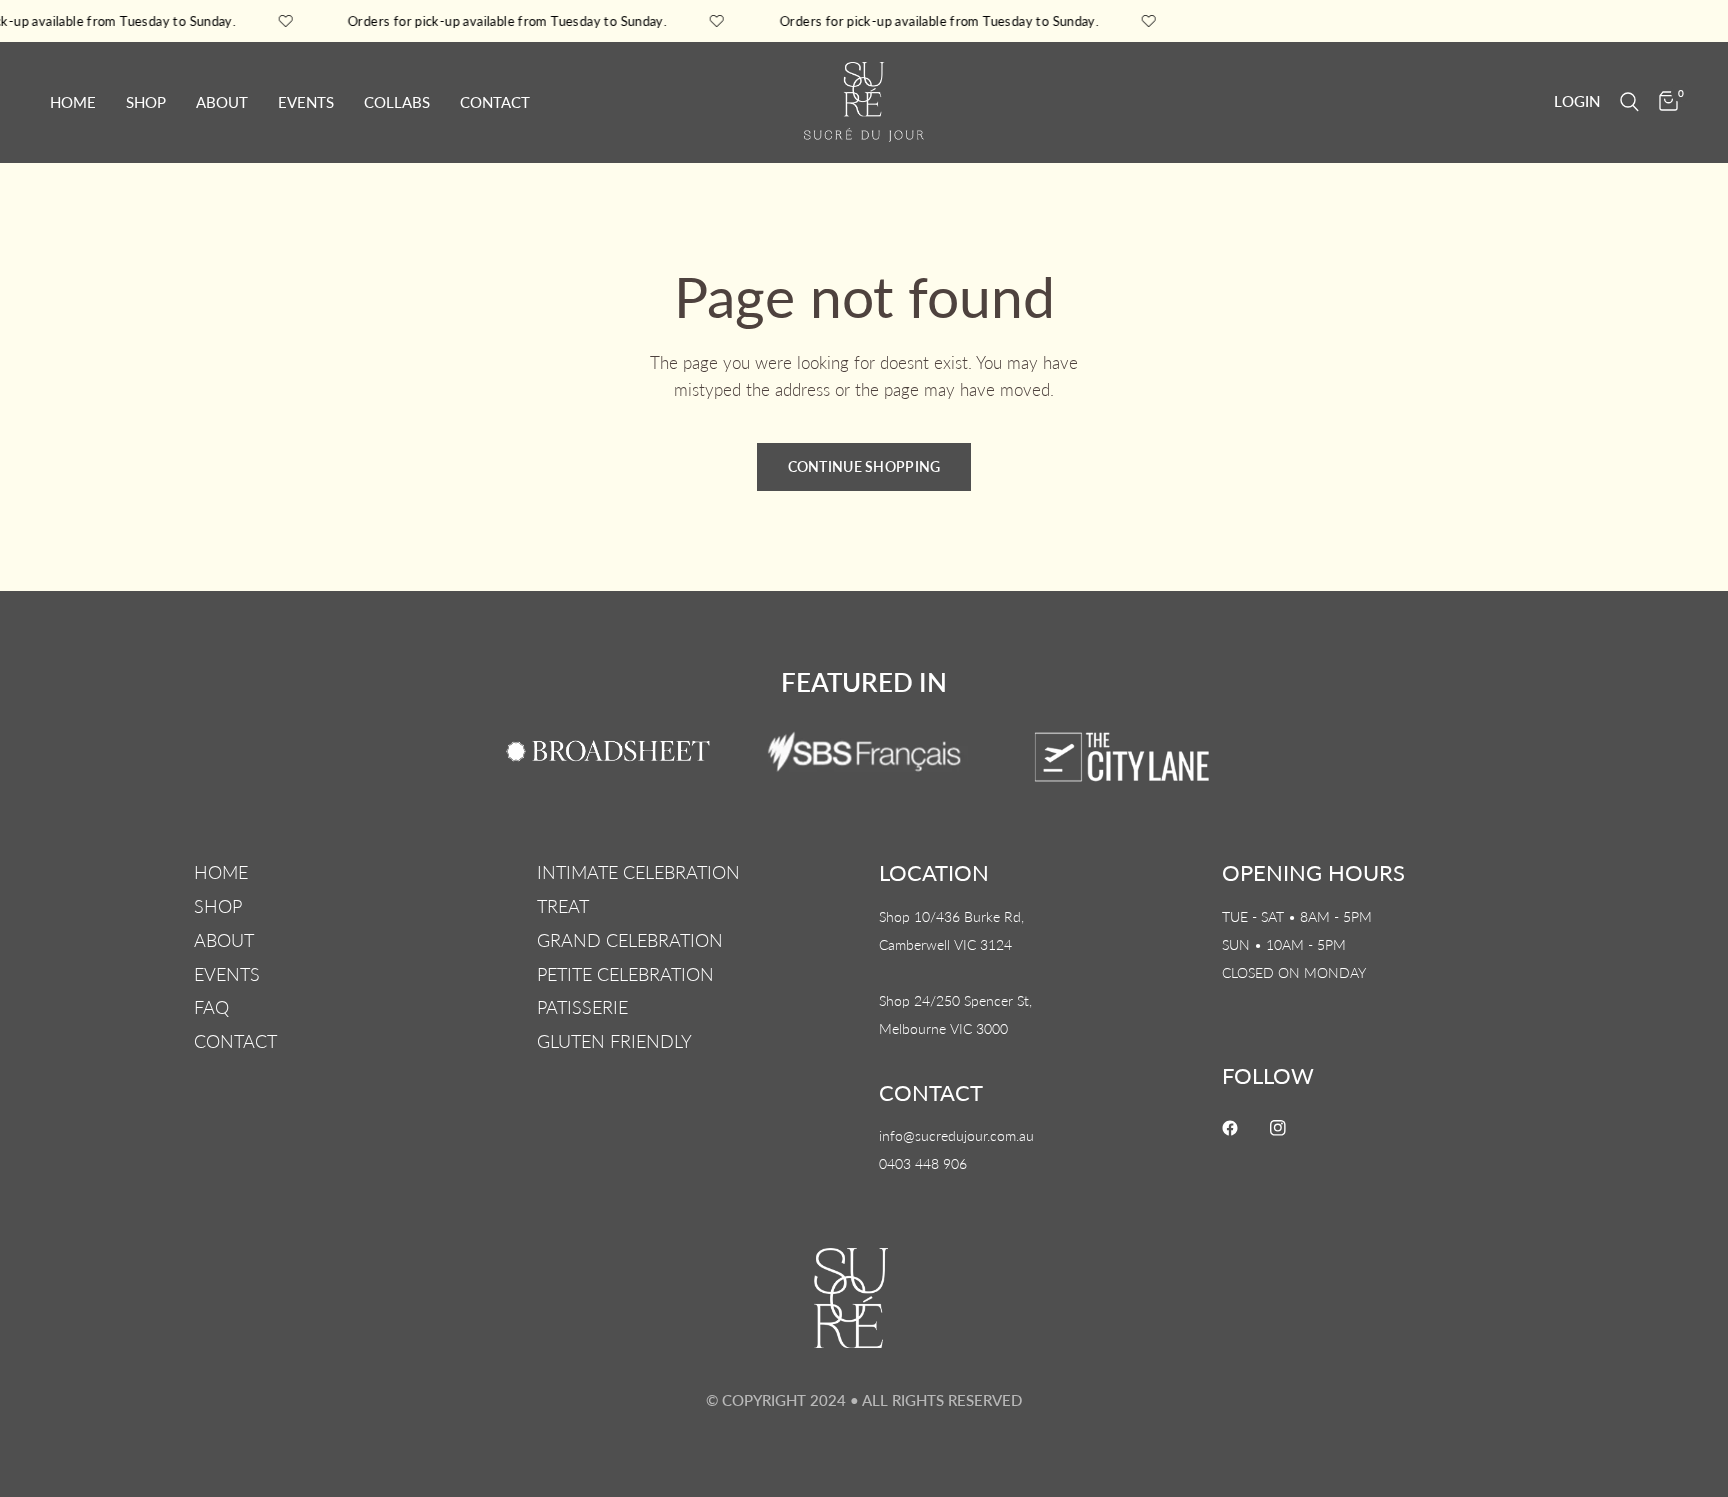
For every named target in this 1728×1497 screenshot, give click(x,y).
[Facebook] (1244, 1128)
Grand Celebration (630, 940)
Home (73, 102)
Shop (146, 102)
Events (306, 102)
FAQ (211, 1007)
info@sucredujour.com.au (956, 1135)
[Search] (1629, 102)
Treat (563, 906)
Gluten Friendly (614, 1041)
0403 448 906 (923, 1163)
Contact (495, 102)
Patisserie (582, 1007)
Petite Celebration (625, 974)
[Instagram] (1292, 1128)
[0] (1663, 102)
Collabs (397, 102)
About (222, 102)
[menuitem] (80, 102)
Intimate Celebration (638, 872)
